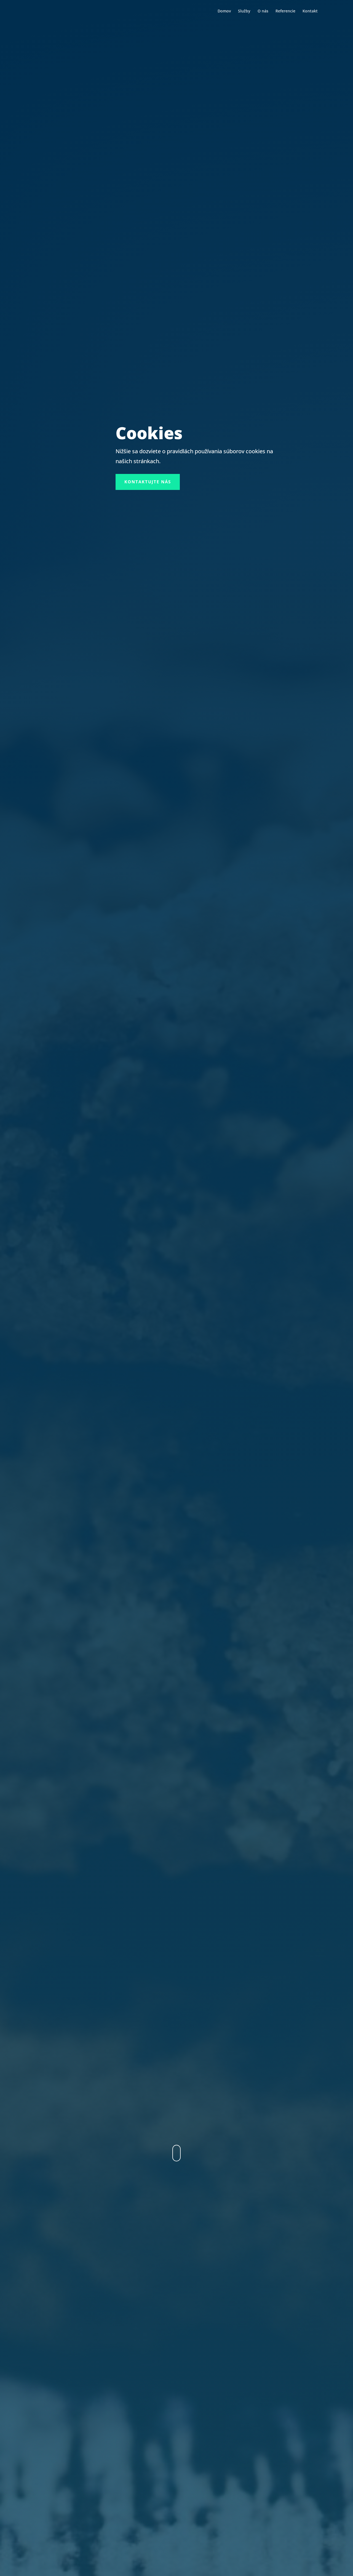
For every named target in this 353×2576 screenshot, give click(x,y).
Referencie (285, 11)
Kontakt (310, 11)
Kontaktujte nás (148, 482)
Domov (224, 11)
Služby (244, 11)
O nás (263, 11)
